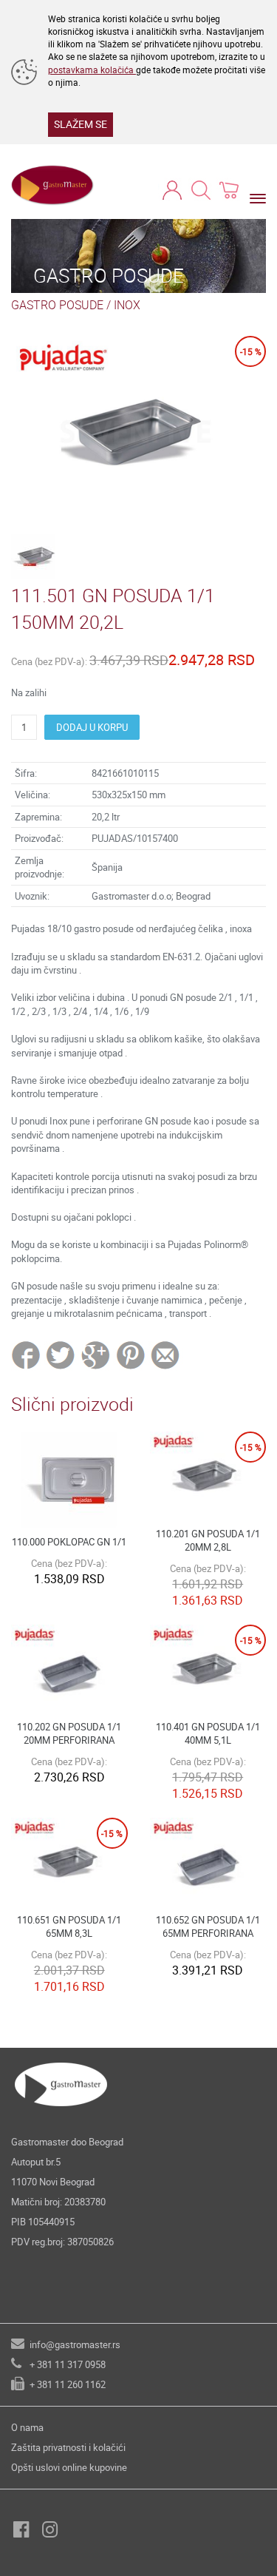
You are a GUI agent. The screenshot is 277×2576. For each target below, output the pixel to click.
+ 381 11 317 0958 (68, 2364)
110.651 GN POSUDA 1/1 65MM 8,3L (69, 1927)
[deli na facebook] (27, 1355)
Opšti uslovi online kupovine (69, 2467)
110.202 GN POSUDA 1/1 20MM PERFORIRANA (69, 1734)
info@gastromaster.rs (75, 2344)
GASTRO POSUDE (57, 305)
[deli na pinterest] (131, 1355)
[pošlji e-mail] (166, 1355)
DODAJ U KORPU (92, 727)
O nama (27, 2427)
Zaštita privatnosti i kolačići (68, 2447)
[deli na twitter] (62, 1355)
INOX (127, 305)
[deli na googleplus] (96, 1355)
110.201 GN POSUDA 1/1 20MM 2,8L (208, 1541)
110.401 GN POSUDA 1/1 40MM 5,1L (208, 1734)
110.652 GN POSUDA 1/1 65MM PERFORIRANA (208, 1927)
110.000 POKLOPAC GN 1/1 (69, 1542)
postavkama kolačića (92, 70)
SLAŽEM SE (81, 124)
